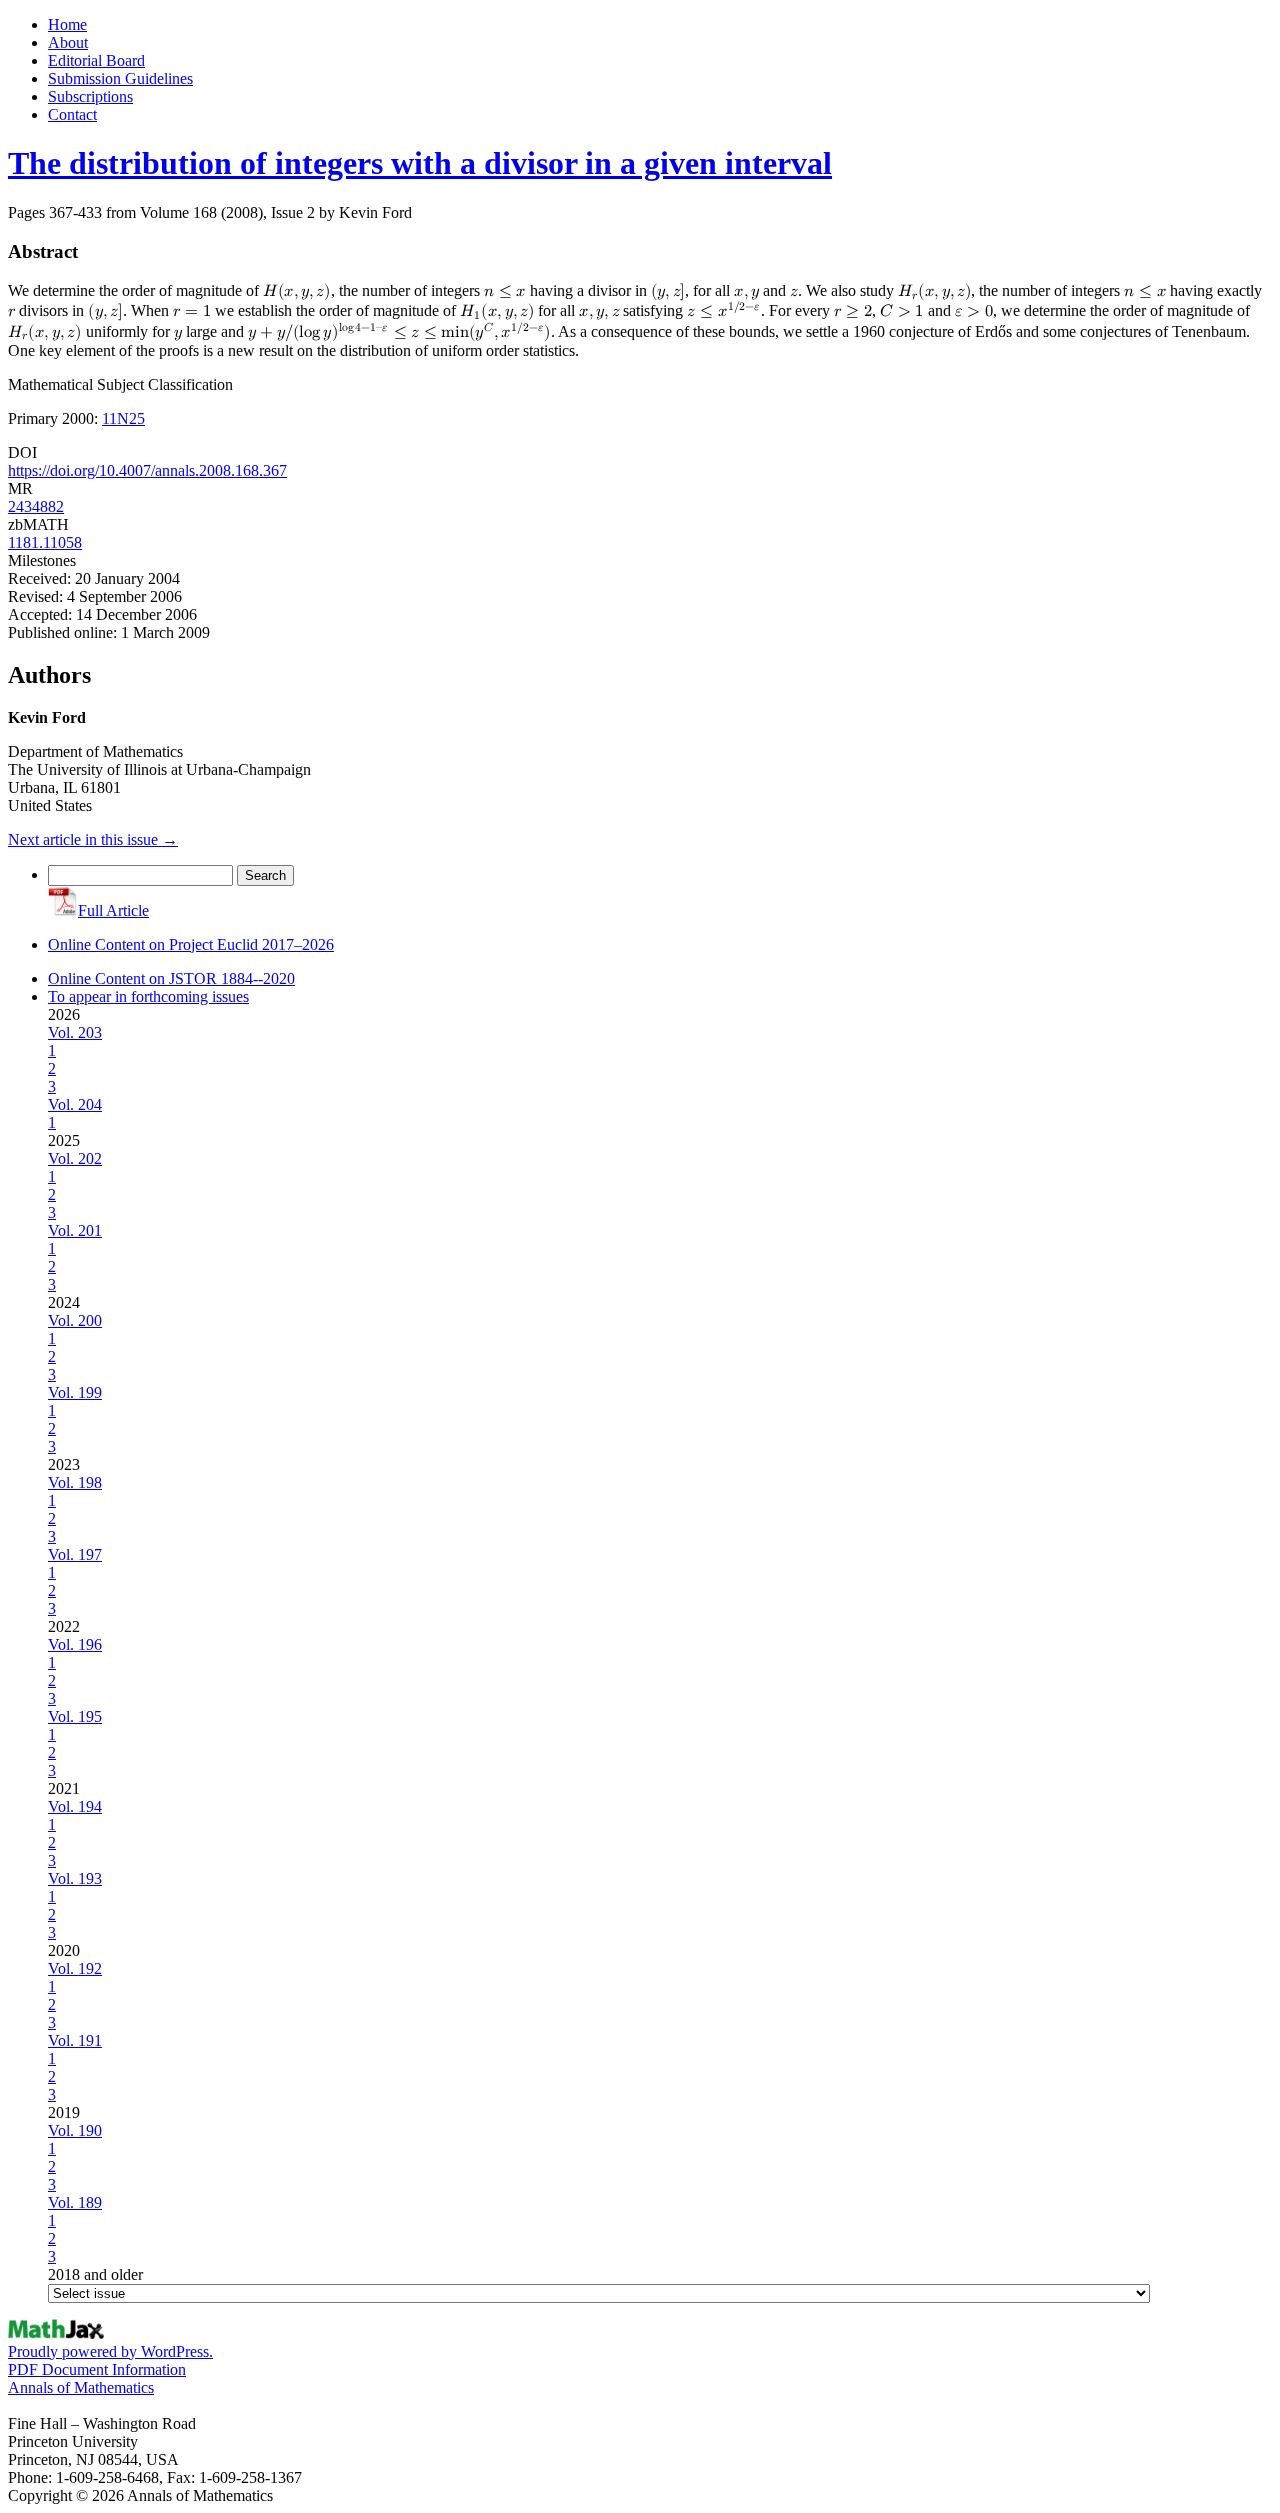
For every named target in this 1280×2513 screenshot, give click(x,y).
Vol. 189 (75, 2202)
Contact (72, 114)
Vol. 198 (75, 1482)
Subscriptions (90, 96)
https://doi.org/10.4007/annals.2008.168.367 (147, 470)
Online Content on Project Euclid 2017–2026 (191, 944)
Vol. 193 (75, 1878)
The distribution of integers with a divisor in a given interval (420, 163)
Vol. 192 (75, 1968)
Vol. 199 (75, 1392)
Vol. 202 (75, 1158)
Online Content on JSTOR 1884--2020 (171, 978)
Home (67, 24)
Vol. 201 (75, 1230)
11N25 (123, 418)
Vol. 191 (75, 2040)
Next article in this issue (93, 839)
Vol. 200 (75, 1320)
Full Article (113, 910)
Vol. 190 (75, 2130)
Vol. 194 (75, 1806)
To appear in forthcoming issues (148, 996)
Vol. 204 (75, 1104)
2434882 (36, 506)
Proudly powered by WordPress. (110, 2351)
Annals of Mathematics (81, 2387)
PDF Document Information (97, 2369)
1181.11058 (45, 542)
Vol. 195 (75, 1716)
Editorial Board (96, 60)
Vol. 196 (75, 1644)
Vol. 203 (75, 1032)
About (68, 42)
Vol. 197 (75, 1554)
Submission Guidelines (120, 78)
